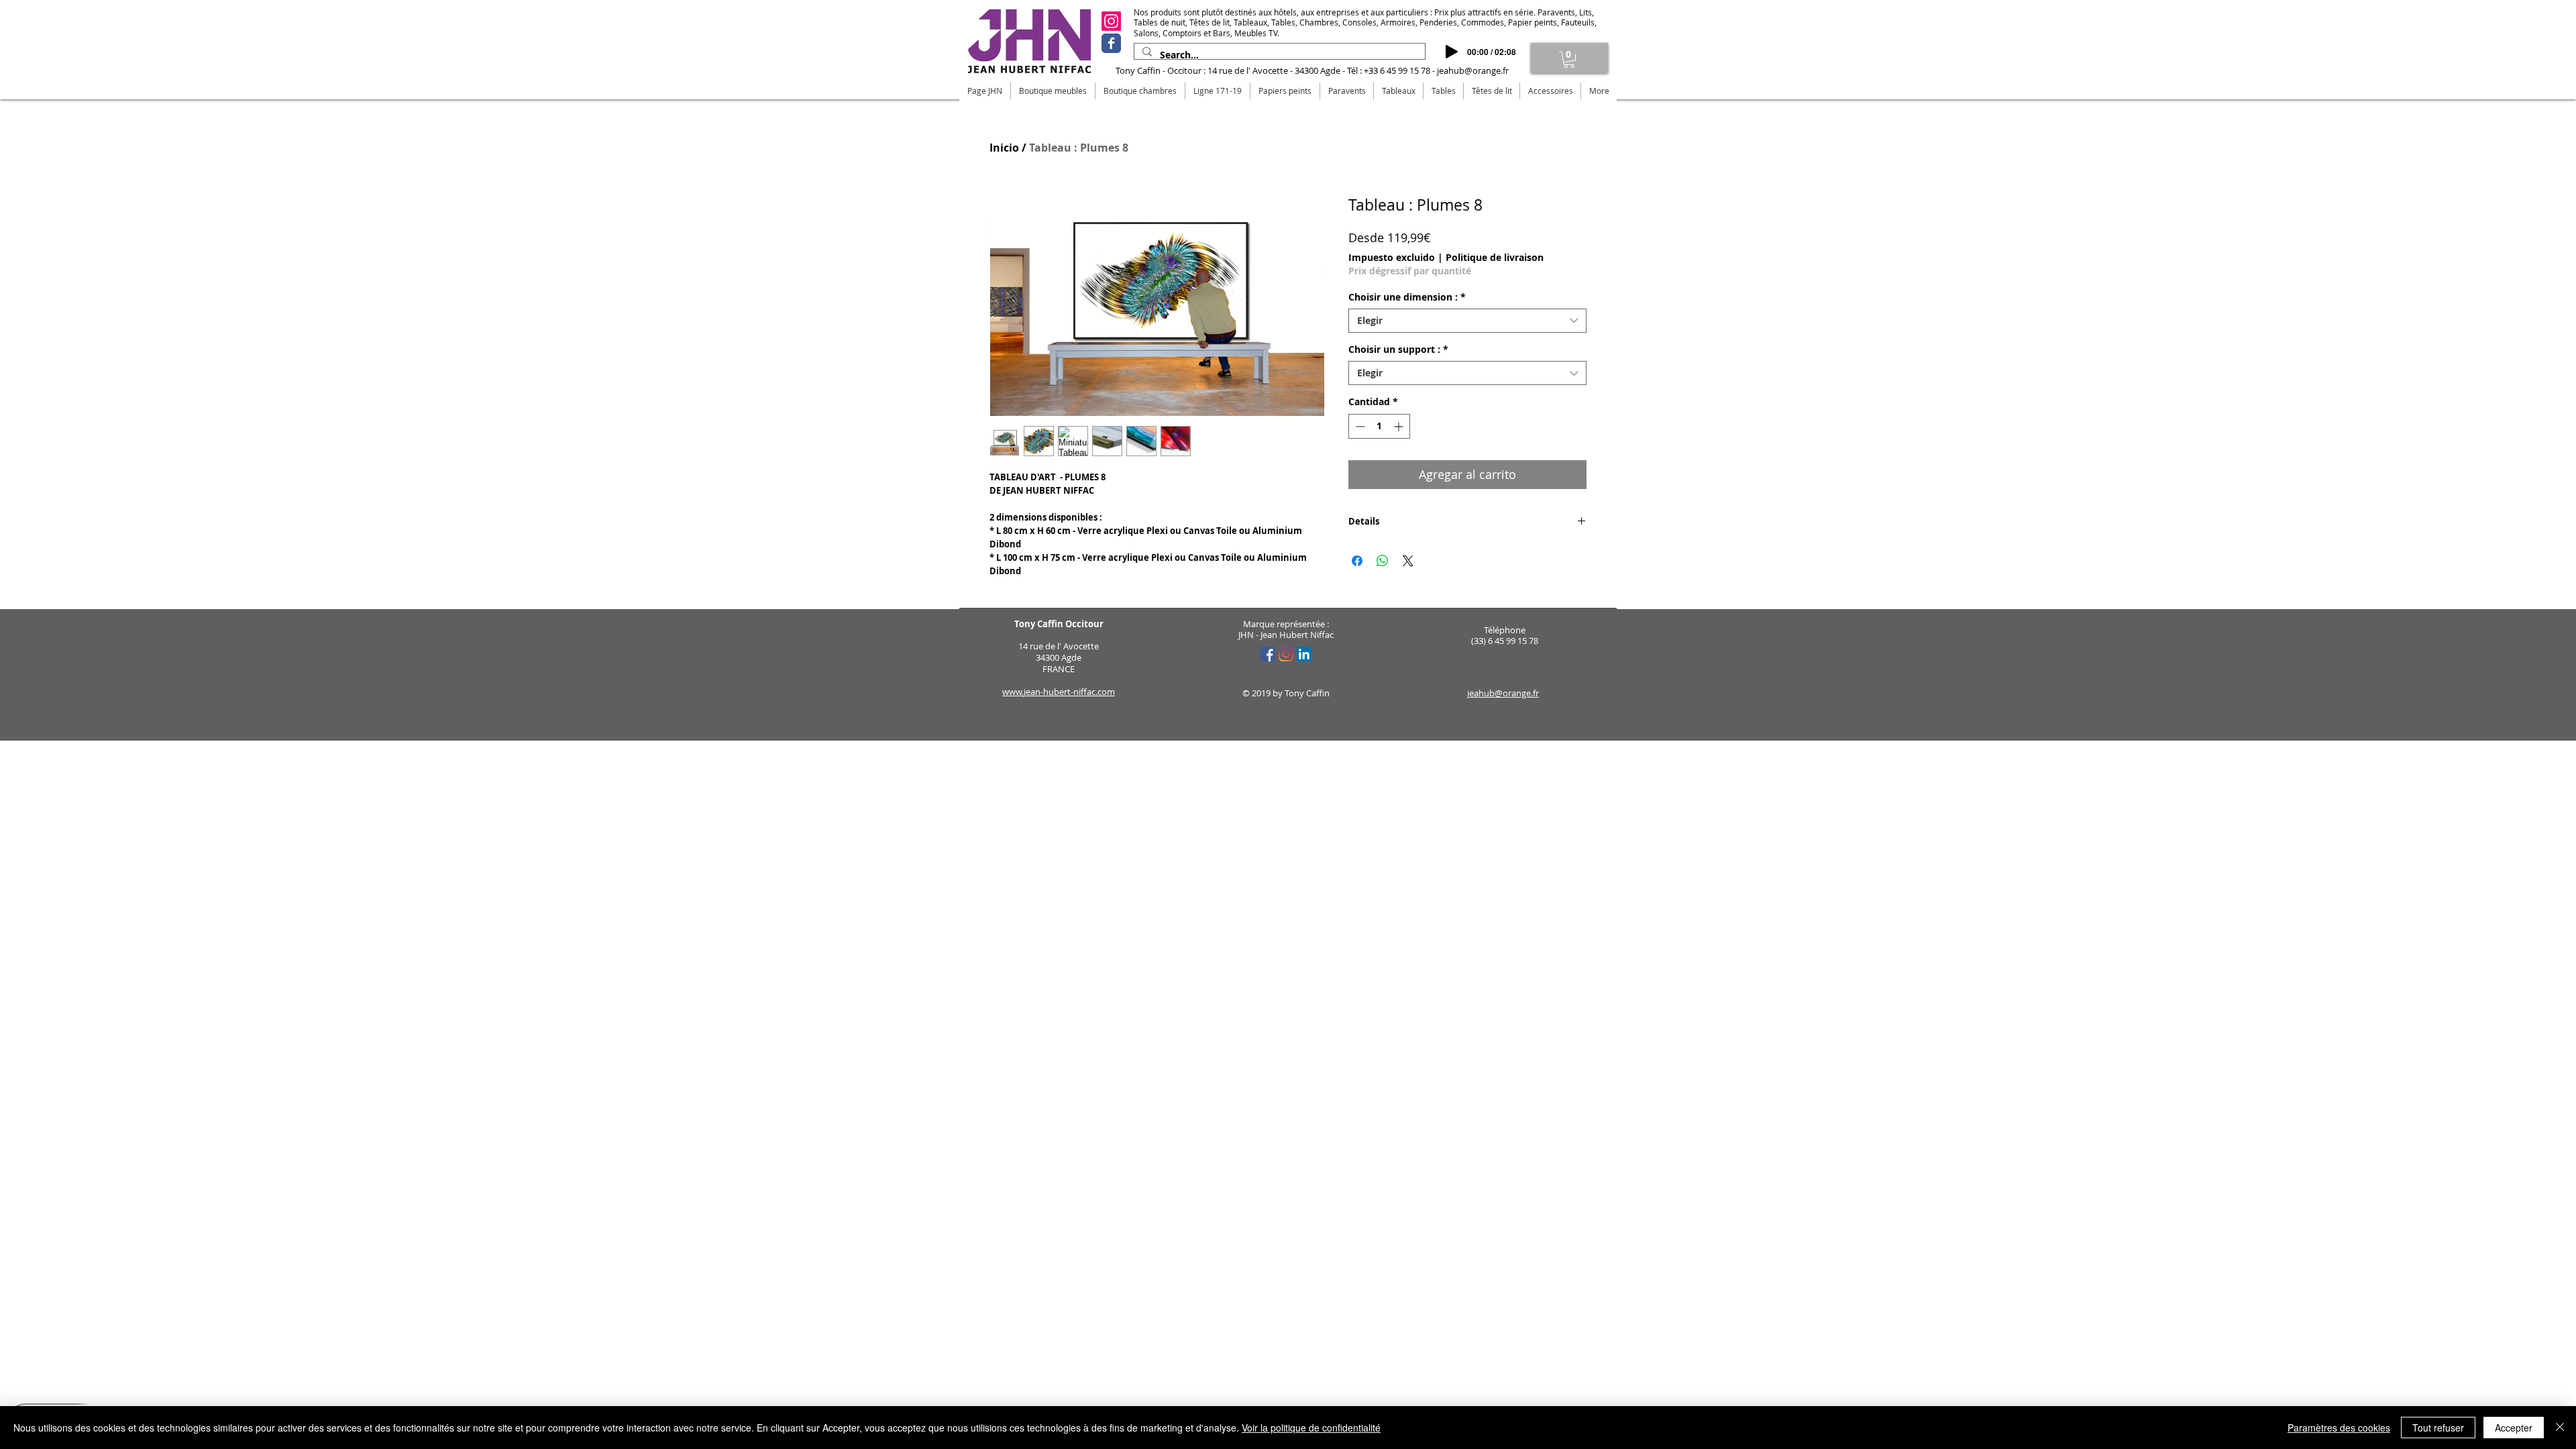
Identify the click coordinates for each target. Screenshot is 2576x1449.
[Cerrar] (2560, 1428)
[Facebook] (1111, 43)
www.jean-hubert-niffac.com (1059, 692)
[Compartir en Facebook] (1357, 561)
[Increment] (1400, 426)
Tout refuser (2438, 1428)
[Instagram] (1111, 21)
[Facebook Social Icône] (1268, 654)
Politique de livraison (1495, 257)
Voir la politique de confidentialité (1311, 1428)
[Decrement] (1359, 426)
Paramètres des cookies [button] (2339, 1428)
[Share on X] (1408, 561)
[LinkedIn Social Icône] (1304, 654)
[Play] (1452, 52)
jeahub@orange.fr (1473, 70)
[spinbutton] (1379, 426)
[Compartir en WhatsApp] (1383, 561)
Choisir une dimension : (1407, 297)
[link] (1569, 59)
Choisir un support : (1398, 350)
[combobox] (1467, 321)
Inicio (1004, 148)
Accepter (2514, 1428)
